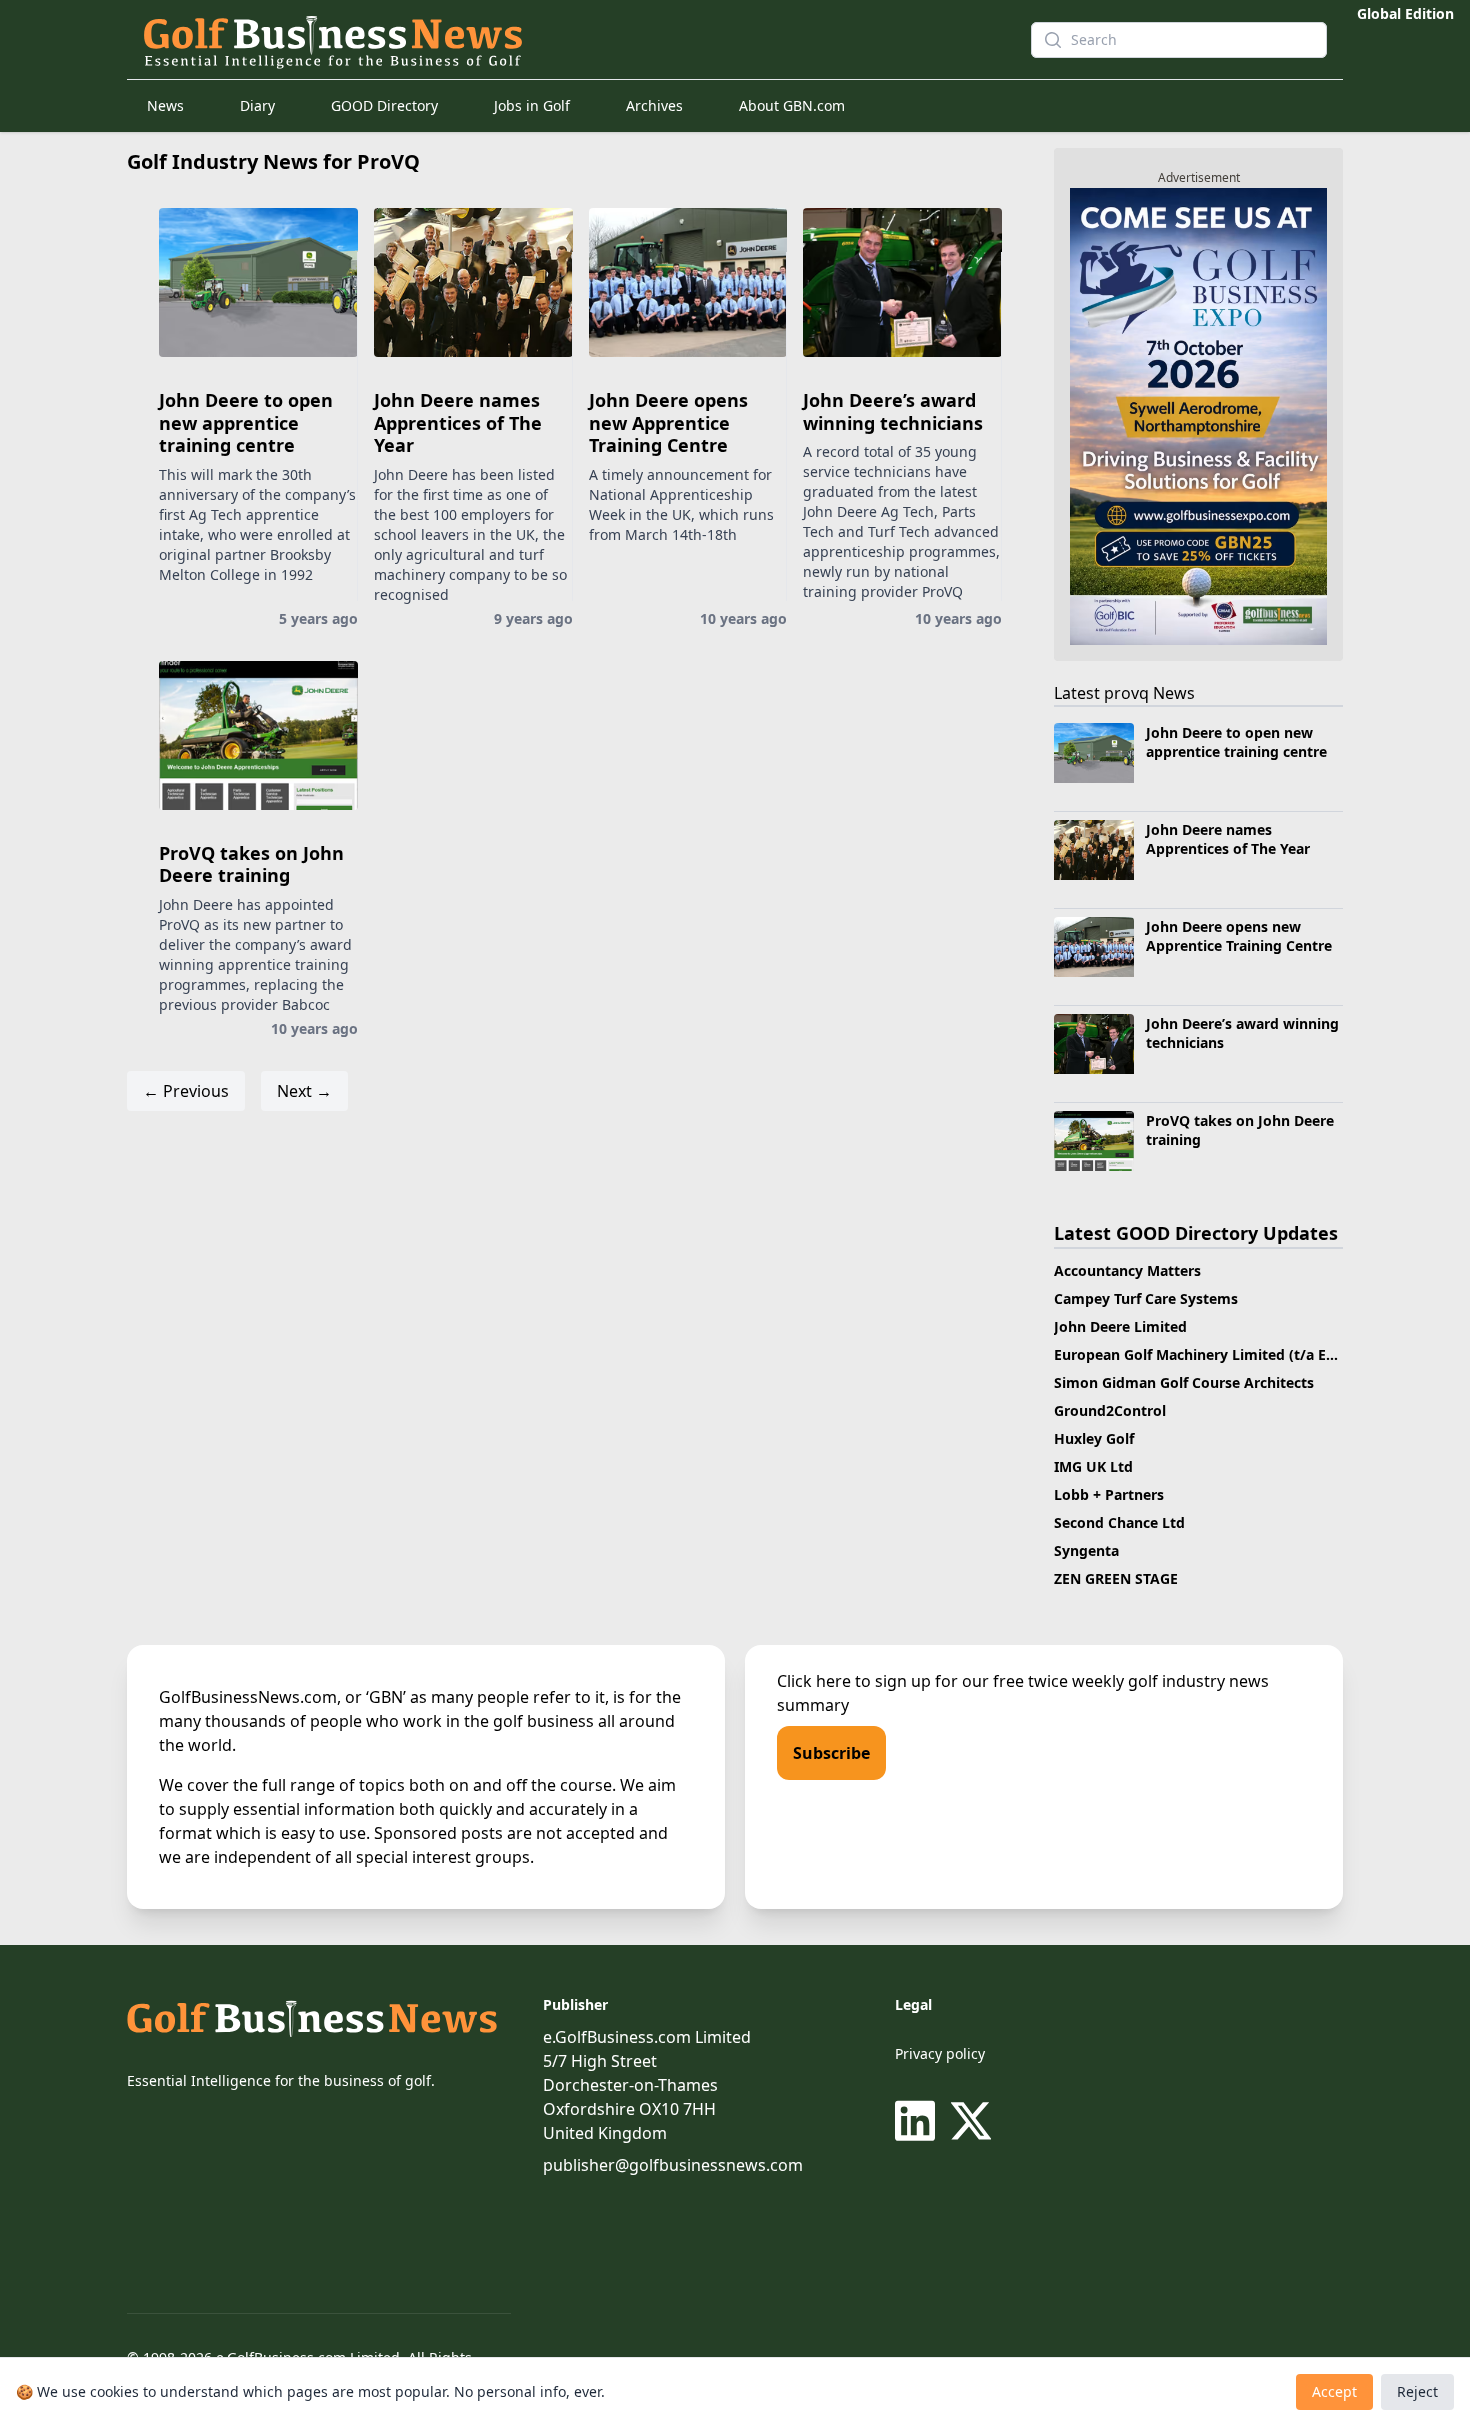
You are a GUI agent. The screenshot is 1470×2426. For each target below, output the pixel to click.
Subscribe (831, 1753)
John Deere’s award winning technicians (893, 411)
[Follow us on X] (971, 2121)
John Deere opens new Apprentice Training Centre (668, 422)
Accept (1334, 2391)
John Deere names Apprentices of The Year (458, 422)
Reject (1417, 2391)
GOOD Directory (384, 105)
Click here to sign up (854, 1681)
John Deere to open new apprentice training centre (246, 422)
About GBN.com (792, 105)
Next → (304, 1091)
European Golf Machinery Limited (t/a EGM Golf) (1220, 1354)
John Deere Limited (1120, 1326)
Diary (257, 105)
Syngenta (1086, 1550)
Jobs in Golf (532, 105)
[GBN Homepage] (571, 40)
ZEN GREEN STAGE (1116, 1578)
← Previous (186, 1091)
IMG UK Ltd (1093, 1466)
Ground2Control (1110, 1410)
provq (1126, 693)
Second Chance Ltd (1119, 1522)
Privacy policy (940, 2053)
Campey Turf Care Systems (1146, 1298)
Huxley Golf (1094, 1438)
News (165, 105)
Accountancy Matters (1127, 1270)
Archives (654, 105)
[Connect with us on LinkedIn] (919, 2121)
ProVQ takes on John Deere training (251, 864)
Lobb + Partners (1109, 1494)
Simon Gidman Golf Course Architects (1184, 1382)
